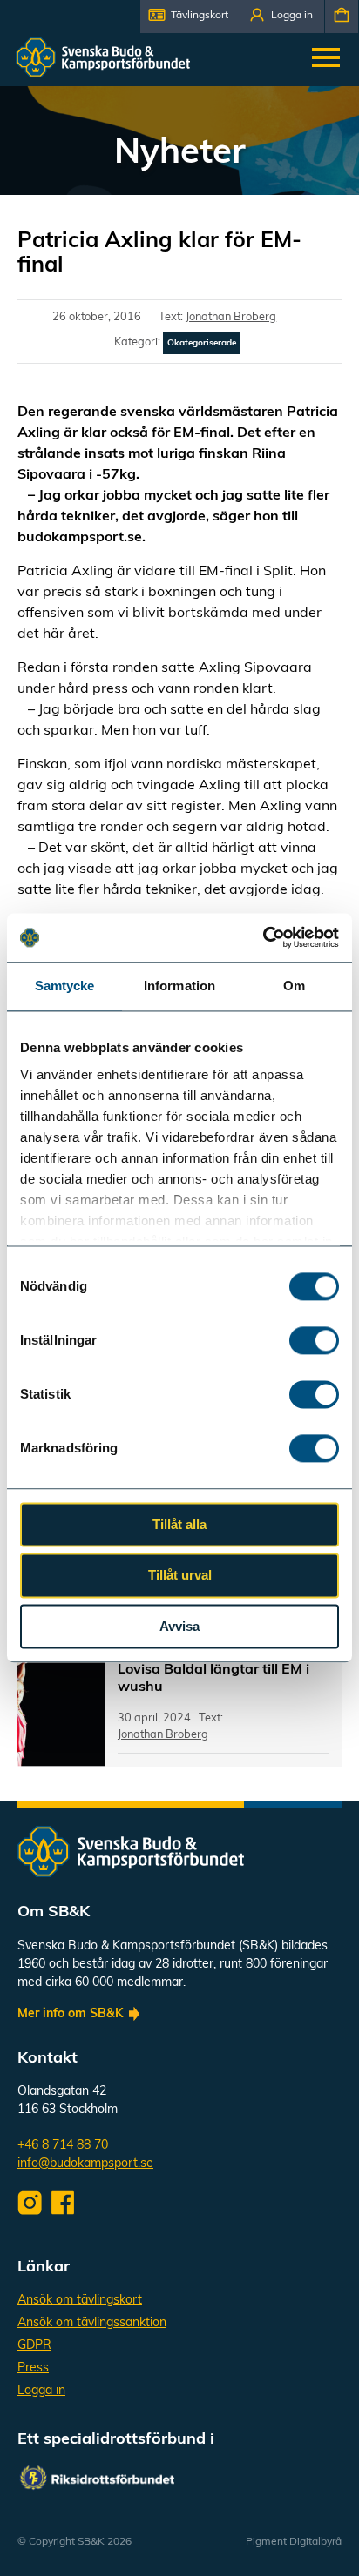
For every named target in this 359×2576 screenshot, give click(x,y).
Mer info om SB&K (70, 2014)
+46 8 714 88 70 (63, 2146)
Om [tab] (294, 986)
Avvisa (179, 1626)
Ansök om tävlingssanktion (92, 2323)
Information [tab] (179, 986)
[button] (190, 17)
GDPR (34, 2346)
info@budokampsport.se (85, 2164)
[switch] (314, 1340)
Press (33, 2368)
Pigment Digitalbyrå (294, 2542)
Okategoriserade (202, 343)
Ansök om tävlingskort (80, 2301)
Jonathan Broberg (231, 317)
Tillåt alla (179, 1524)
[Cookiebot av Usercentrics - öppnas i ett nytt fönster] (263, 937)
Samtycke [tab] (65, 986)
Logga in (41, 2391)
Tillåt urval (180, 1576)
